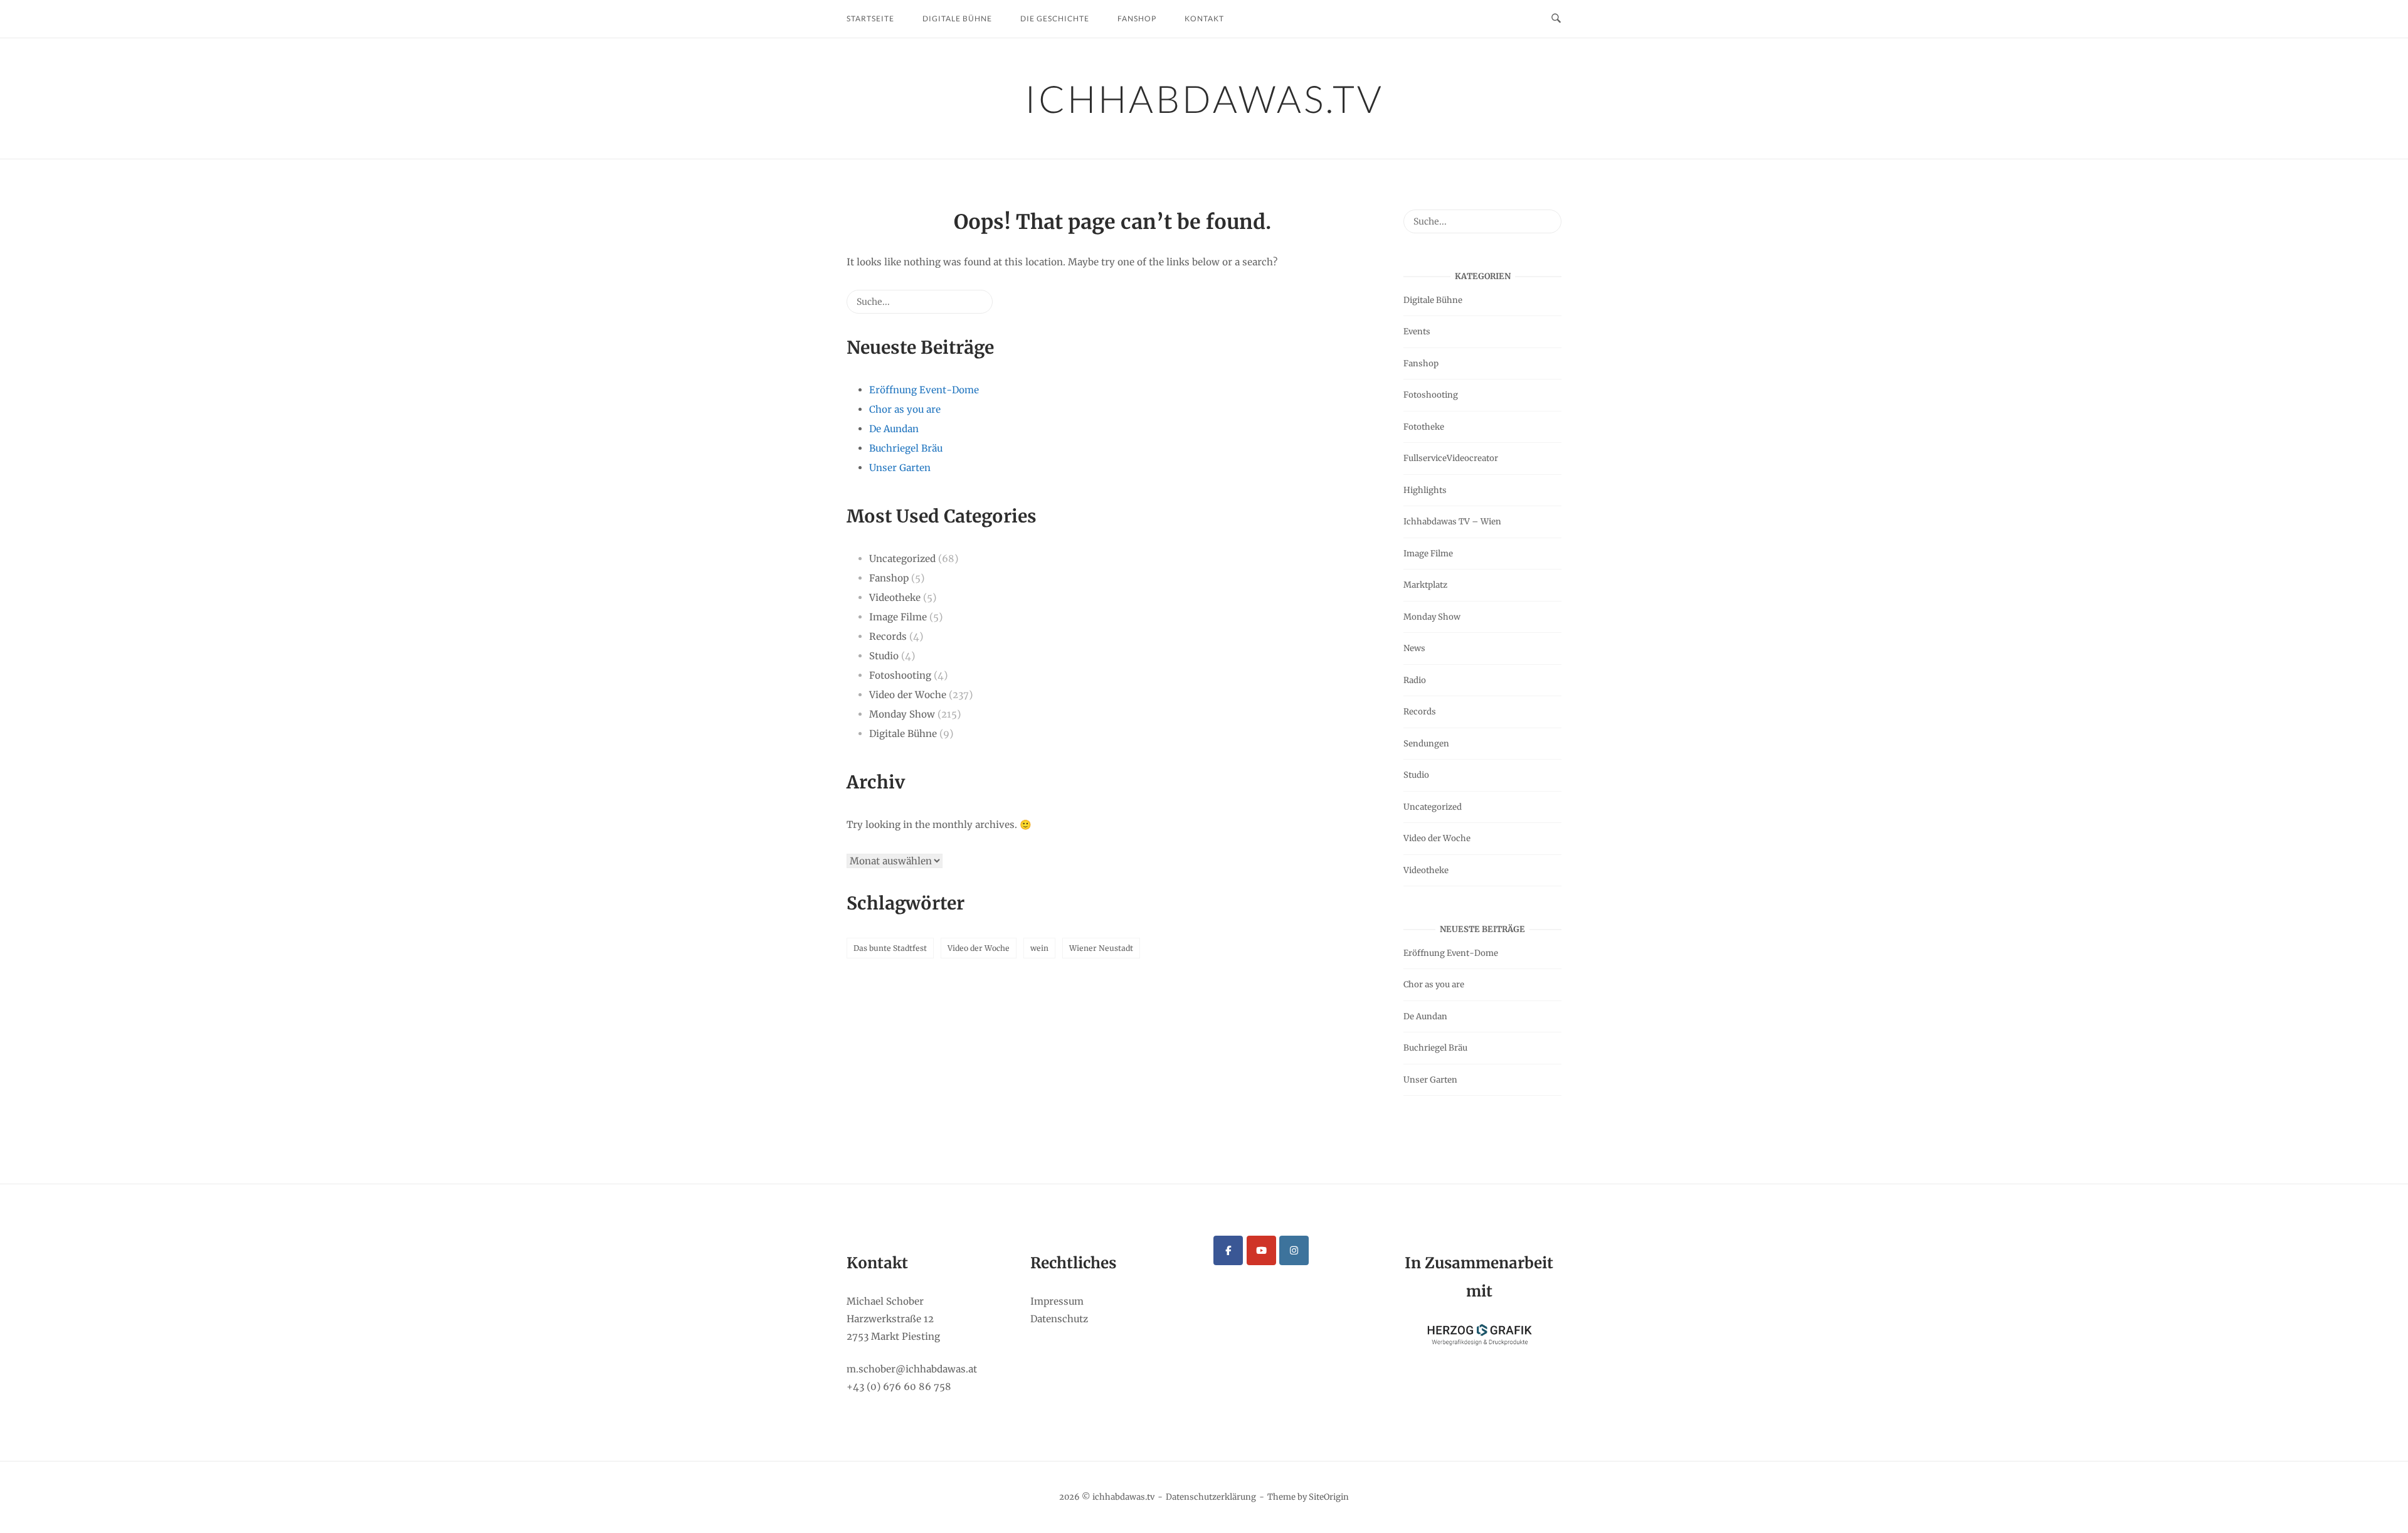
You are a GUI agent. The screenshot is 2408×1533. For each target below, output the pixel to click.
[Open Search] (1556, 19)
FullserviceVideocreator (1451, 458)
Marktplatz (1425, 585)
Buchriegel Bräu (906, 448)
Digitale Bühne (957, 19)
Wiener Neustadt (1101, 948)
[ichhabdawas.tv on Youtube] (1261, 1250)
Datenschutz (1059, 1319)
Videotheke (895, 597)
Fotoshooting (900, 675)
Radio (1415, 680)
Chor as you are (905, 409)
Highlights (1425, 490)
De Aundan (894, 429)
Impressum (1057, 1301)
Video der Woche (908, 695)
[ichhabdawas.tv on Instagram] (1294, 1250)
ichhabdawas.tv (1204, 98)
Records (888, 636)
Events (1417, 332)
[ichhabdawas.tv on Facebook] (1228, 1250)
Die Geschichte (1055, 19)
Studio (884, 656)
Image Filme (898, 617)
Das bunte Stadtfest (890, 948)
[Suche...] (964, 306)
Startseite (870, 19)
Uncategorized (902, 559)
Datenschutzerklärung (1211, 1497)
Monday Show (902, 714)
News (1414, 648)
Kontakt (1204, 19)
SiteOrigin (1329, 1497)
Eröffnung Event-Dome (924, 390)
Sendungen (1426, 744)
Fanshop (1137, 19)
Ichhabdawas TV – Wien (1452, 522)
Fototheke (1424, 427)
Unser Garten (900, 468)
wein (1039, 948)
